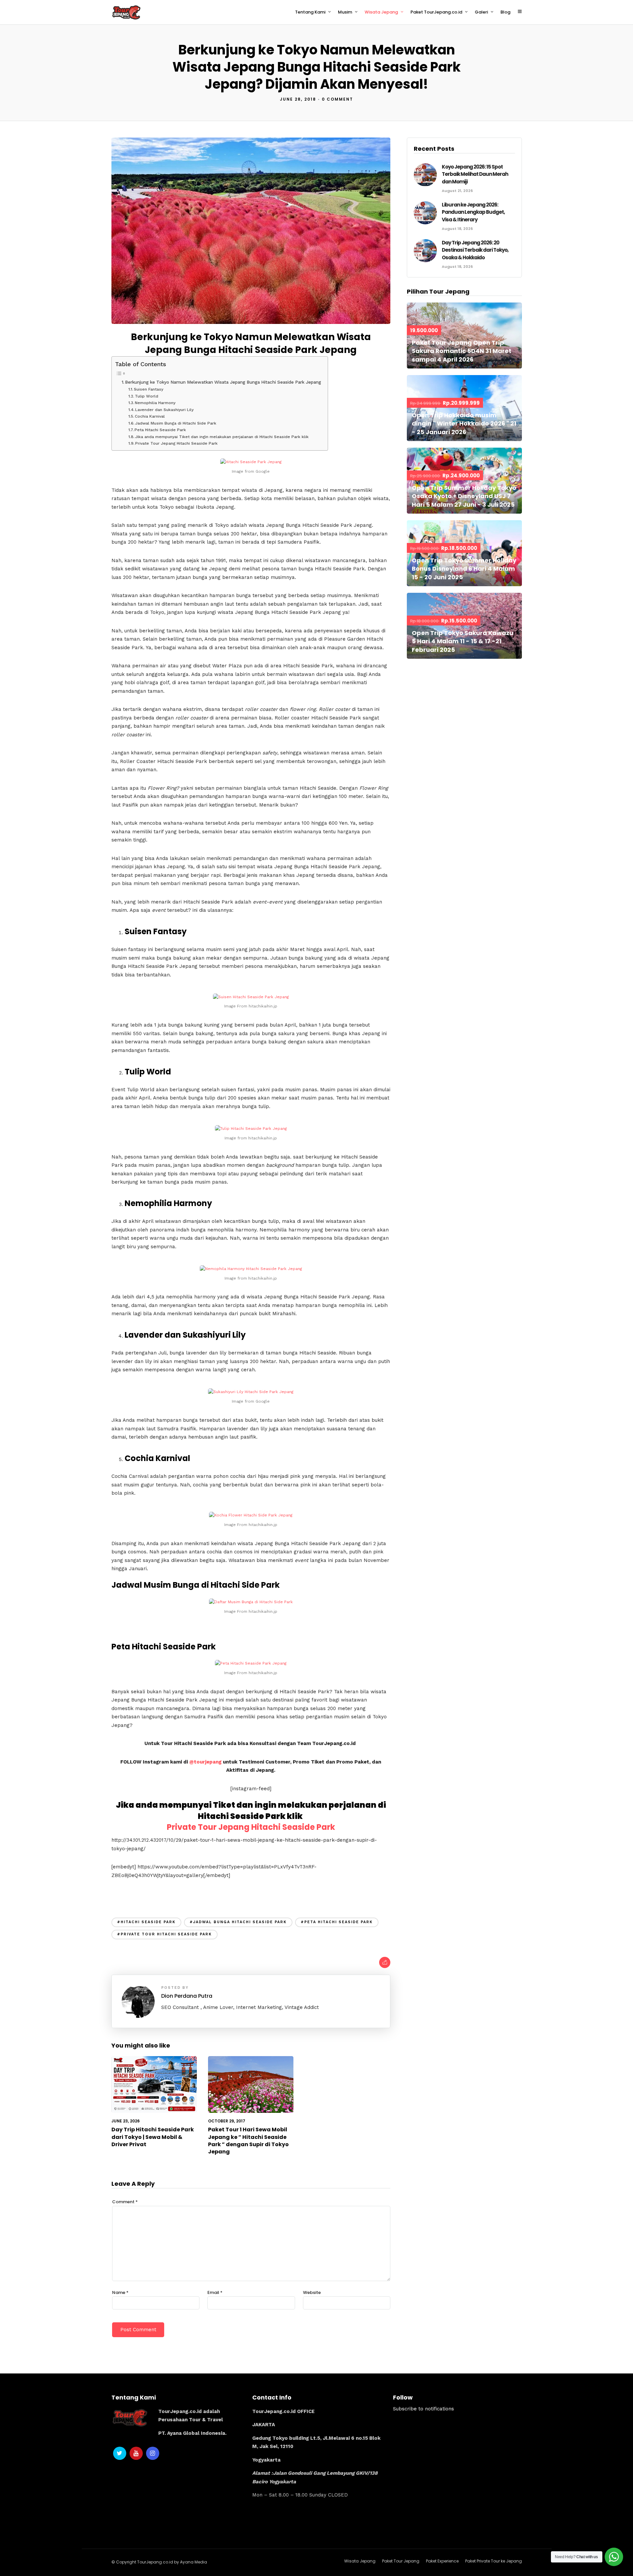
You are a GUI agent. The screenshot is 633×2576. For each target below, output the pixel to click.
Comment (125, 2202)
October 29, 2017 (227, 2121)
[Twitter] (120, 2453)
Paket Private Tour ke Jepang (494, 2561)
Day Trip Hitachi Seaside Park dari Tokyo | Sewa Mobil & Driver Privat (153, 2137)
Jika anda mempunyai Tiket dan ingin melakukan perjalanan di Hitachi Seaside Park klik (223, 437)
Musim (345, 12)
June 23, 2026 (126, 2121)
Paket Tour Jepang (401, 2561)
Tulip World (147, 396)
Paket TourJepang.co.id (436, 12)
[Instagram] (153, 2453)
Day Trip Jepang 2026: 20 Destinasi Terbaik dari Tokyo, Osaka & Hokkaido (475, 250)
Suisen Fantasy (149, 389)
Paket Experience (442, 2561)
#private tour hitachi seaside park (165, 1934)
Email (215, 2292)
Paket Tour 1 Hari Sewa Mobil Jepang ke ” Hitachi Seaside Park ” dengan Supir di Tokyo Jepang (248, 2141)
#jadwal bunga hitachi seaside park (238, 1922)
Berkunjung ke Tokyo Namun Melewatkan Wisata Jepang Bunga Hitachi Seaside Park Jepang (223, 382)
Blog (505, 12)
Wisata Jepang (381, 12)
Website (312, 2292)
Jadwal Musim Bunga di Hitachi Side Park (176, 423)
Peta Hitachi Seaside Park (160, 430)
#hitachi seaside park (146, 1922)
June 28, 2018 (298, 99)
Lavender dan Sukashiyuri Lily (164, 410)
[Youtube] (136, 2453)
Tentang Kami (310, 12)
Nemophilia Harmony (155, 403)
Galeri (481, 12)
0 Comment (337, 99)
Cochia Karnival (150, 416)
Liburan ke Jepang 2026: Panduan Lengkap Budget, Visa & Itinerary (473, 212)
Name (120, 2292)
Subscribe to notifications (423, 2409)
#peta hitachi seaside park (337, 1922)
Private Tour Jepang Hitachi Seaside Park (176, 443)
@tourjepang (205, 1762)
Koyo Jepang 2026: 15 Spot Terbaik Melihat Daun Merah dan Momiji (475, 174)
